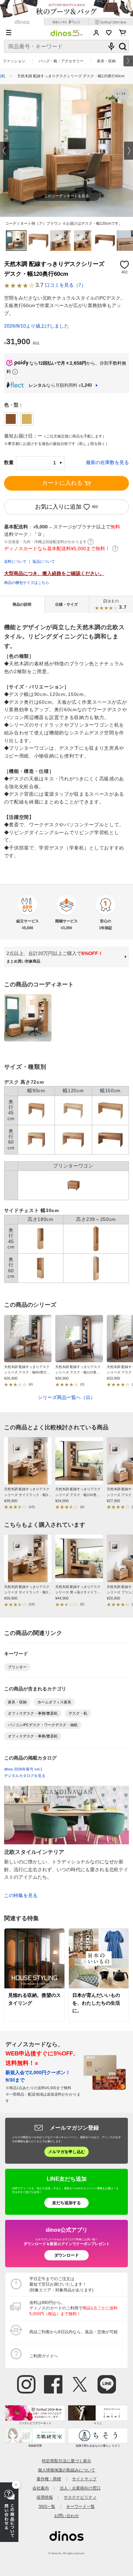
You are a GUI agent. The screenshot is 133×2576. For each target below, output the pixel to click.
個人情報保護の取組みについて (66, 2470)
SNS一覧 (47, 2506)
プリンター (17, 1667)
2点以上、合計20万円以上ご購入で (55, 957)
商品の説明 (22, 604)
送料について (15, 561)
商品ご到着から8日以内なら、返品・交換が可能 (73, 2332)
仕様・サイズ (66, 604)
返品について (44, 561)
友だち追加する (66, 2203)
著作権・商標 (49, 2479)
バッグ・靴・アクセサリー (61, 61)
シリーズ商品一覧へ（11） (66, 1397)
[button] (5, 151)
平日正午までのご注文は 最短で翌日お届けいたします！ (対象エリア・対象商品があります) (61, 2284)
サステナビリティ (80, 2497)
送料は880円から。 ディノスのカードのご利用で (73, 2308)
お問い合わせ (66, 2516)
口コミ (115, 604)
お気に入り (109, 33)
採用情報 (45, 2497)
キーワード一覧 (80, 2506)
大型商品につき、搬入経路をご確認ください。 (54, 574)
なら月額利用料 (60, 385)
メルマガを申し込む (66, 2152)
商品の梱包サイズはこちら (27, 583)
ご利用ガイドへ (44, 2356)
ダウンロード (66, 2255)
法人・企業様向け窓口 (80, 2488)
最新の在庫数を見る (107, 463)
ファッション (14, 61)
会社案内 (41, 2488)
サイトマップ (84, 2479)
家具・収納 (106, 61)
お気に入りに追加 (58, 507)
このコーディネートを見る (66, 196)
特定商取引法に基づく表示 (66, 2461)
